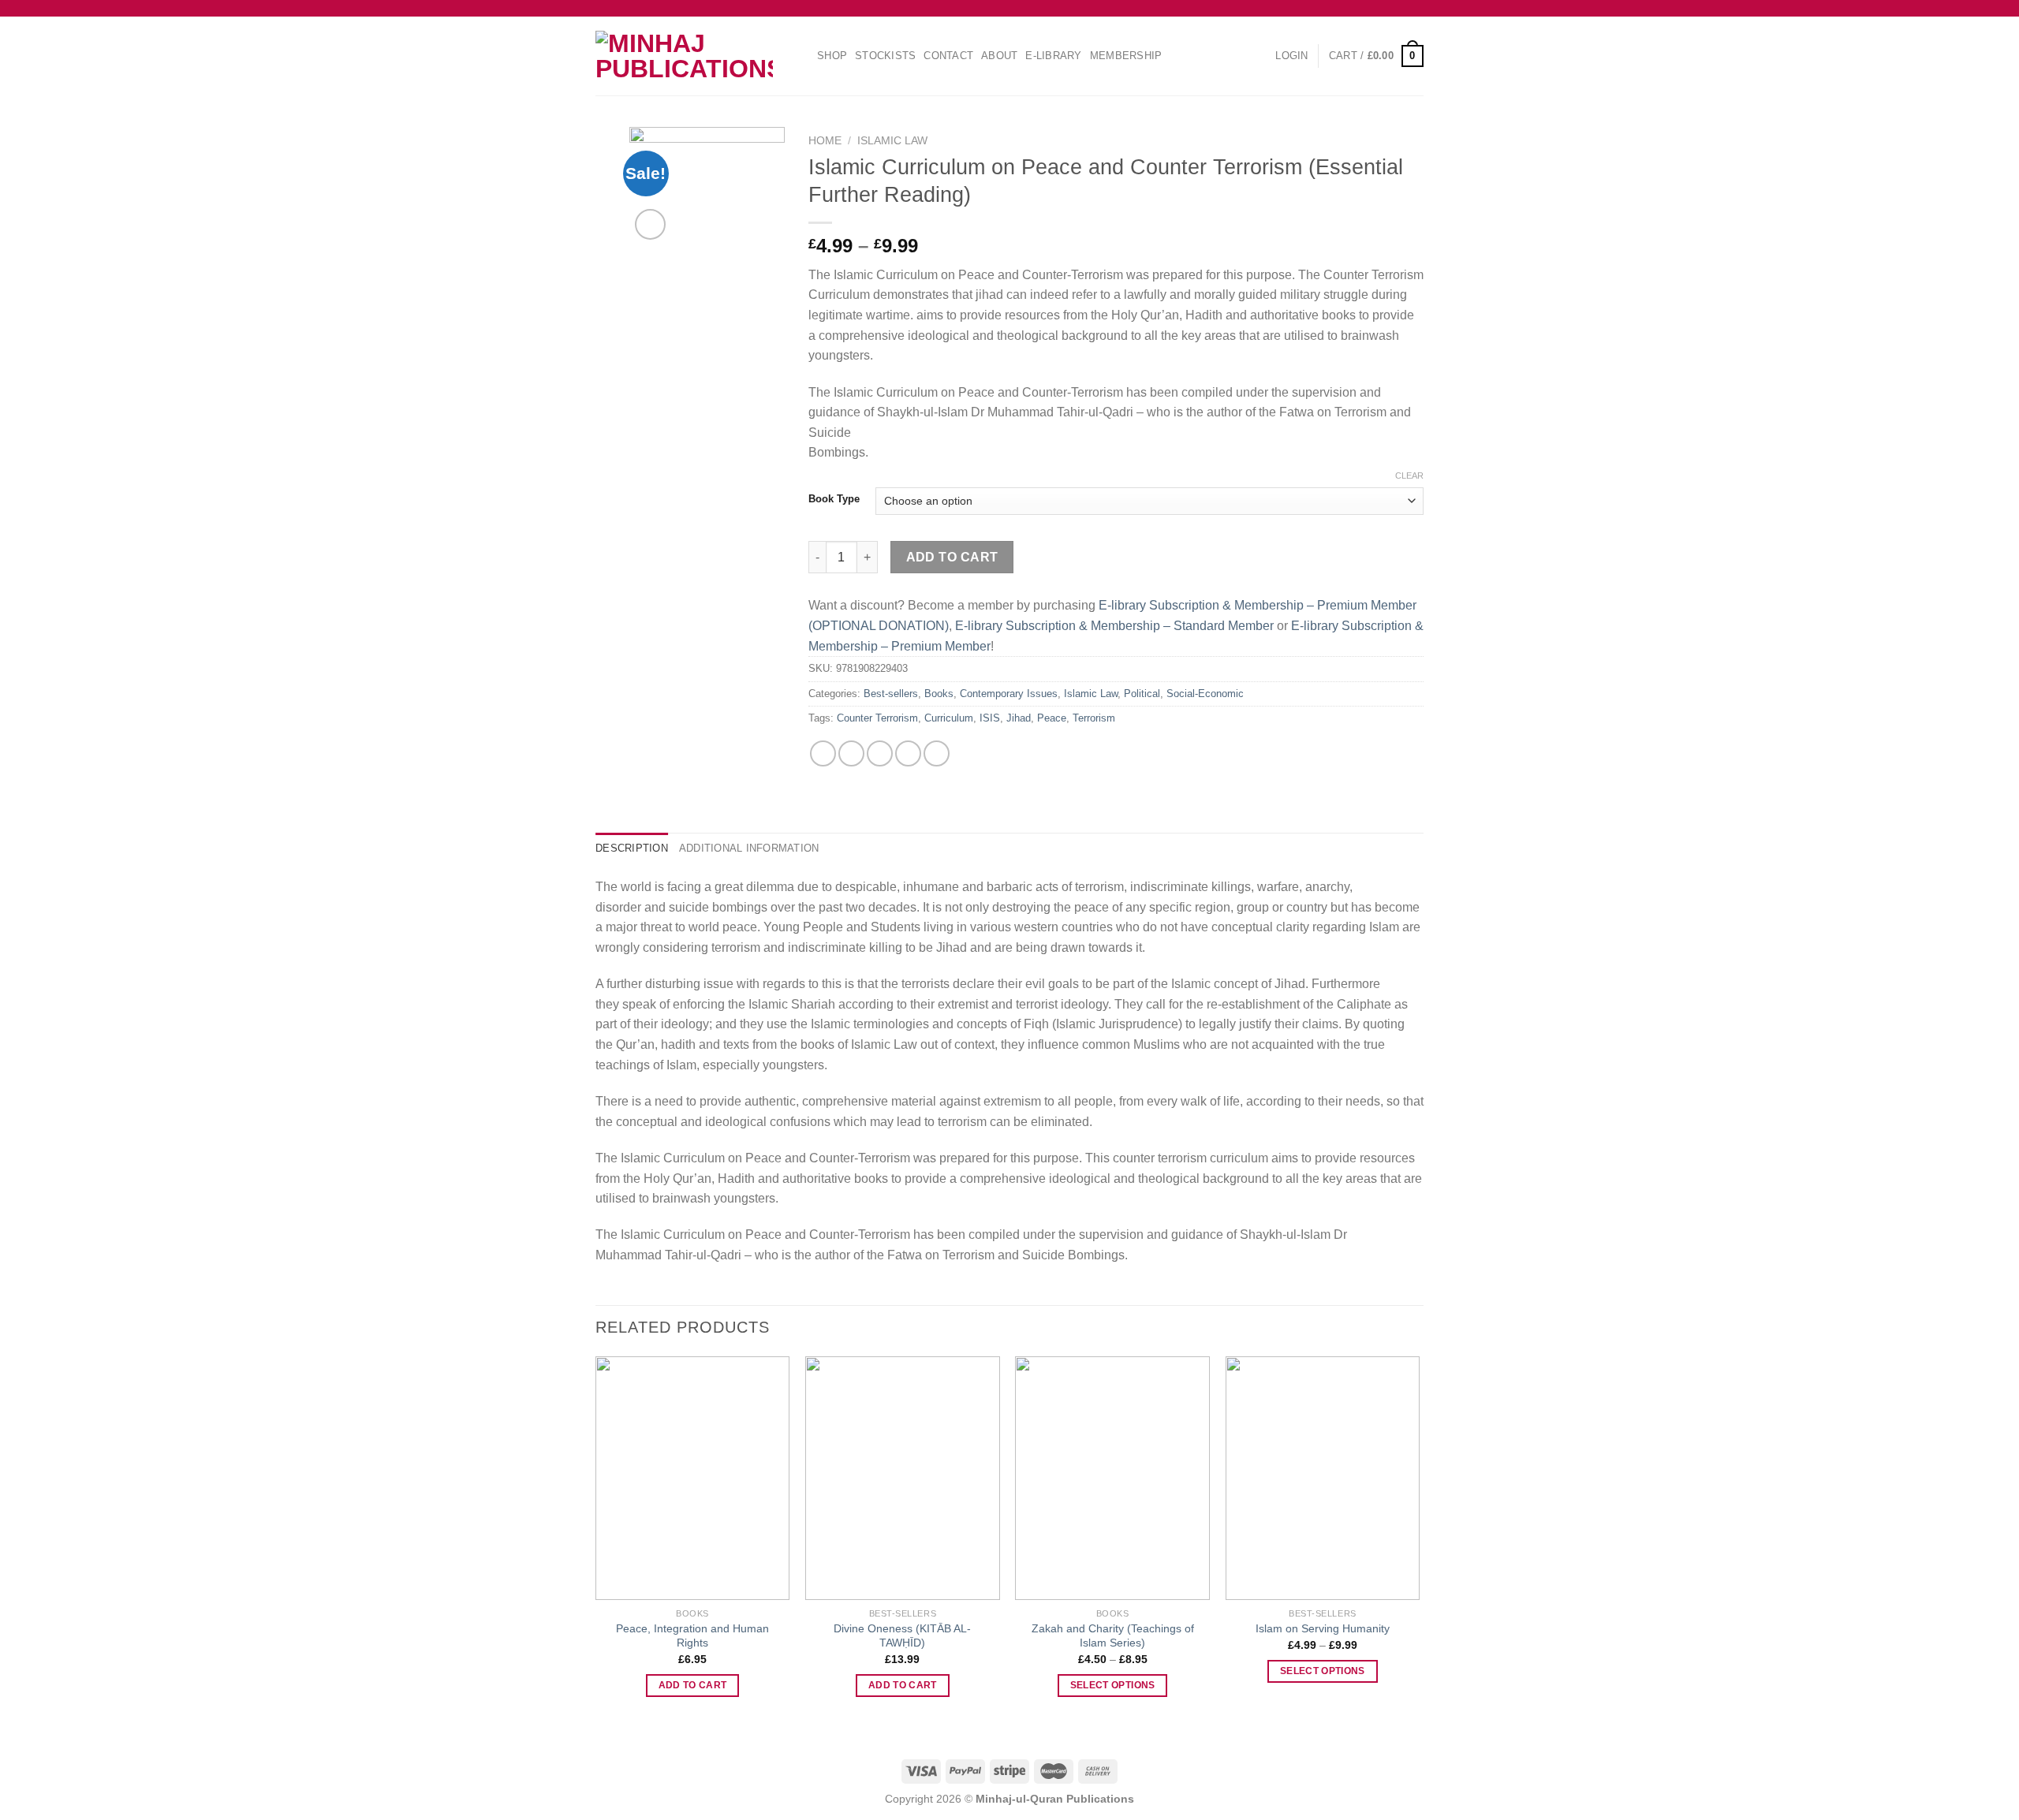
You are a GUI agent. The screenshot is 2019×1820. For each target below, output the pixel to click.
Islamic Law (892, 141)
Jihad (1019, 718)
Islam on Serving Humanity (1323, 1628)
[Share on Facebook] (823, 753)
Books (939, 694)
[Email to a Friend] (880, 753)
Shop (832, 56)
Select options (1113, 1685)
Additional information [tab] (749, 848)
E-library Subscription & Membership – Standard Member (1114, 626)
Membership (1126, 56)
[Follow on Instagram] (1371, 8)
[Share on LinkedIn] (937, 753)
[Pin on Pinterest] (908, 753)
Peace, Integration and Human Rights (692, 1636)
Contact (948, 56)
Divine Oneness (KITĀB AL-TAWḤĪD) (902, 1636)
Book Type (834, 499)
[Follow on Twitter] (1386, 8)
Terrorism (1094, 718)
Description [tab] (632, 848)
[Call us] (1416, 8)
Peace (1052, 718)
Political (1142, 694)
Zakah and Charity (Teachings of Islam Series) (1113, 1636)
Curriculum (949, 718)
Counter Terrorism (877, 718)
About (999, 56)
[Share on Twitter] (851, 753)
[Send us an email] (1401, 8)
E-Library (1053, 56)
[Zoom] (650, 224)
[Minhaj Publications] (684, 56)
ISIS (990, 718)
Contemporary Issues (1009, 694)
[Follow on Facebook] (1356, 8)
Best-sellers (891, 694)
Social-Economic (1205, 694)
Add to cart (952, 557)
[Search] (803, 56)
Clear (1409, 476)
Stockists (885, 56)
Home (825, 141)
